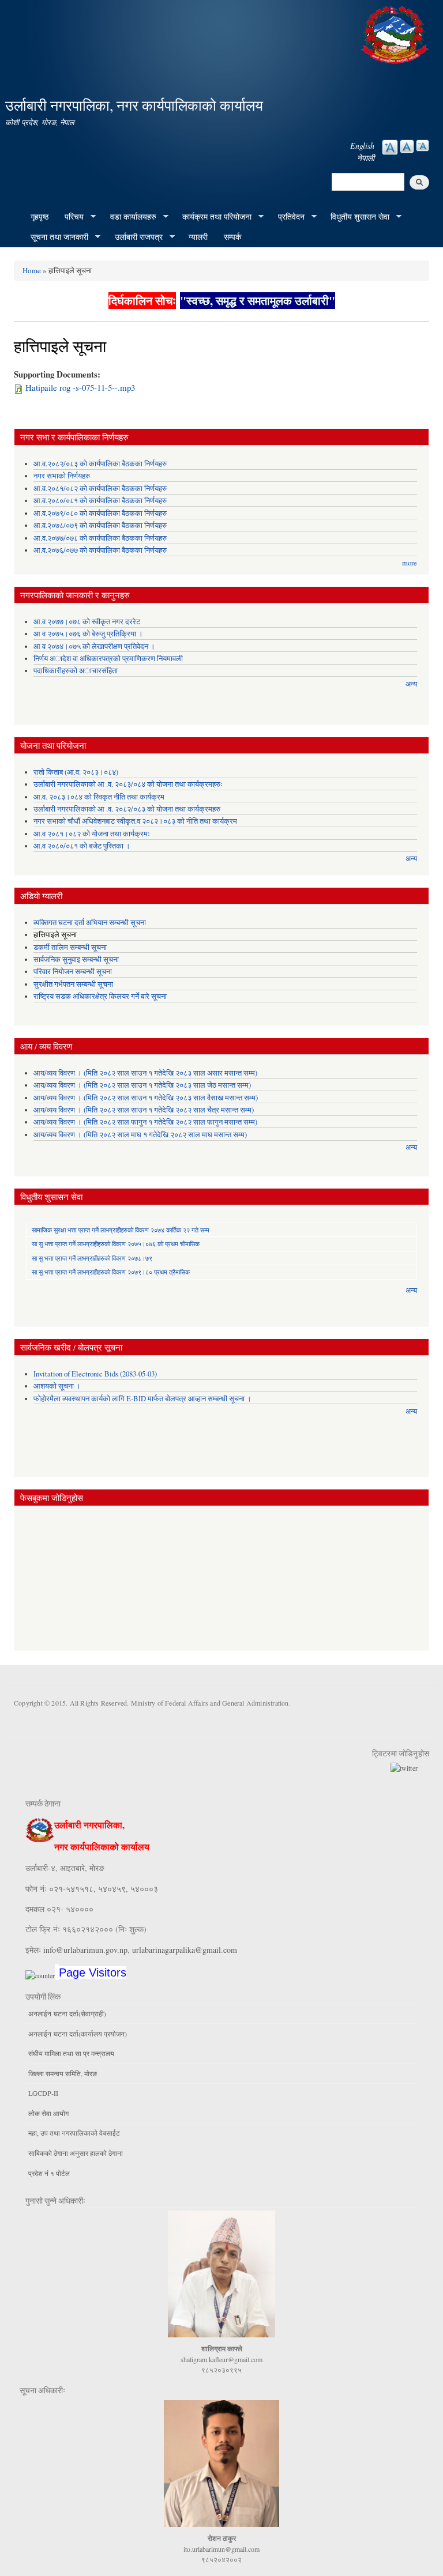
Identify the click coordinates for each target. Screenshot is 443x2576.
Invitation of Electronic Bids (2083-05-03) (95, 1374)
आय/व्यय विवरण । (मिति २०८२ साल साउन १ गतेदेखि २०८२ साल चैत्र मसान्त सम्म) (144, 1110)
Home (32, 270)
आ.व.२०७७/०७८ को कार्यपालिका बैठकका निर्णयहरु (100, 538)
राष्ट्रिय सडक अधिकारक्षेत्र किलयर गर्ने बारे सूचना (100, 996)
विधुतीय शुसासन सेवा (356, 217)
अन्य (411, 684)
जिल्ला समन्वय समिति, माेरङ (63, 2073)
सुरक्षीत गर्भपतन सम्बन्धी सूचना (73, 984)
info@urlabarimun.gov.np (85, 1950)
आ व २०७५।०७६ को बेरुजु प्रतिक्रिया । (88, 634)
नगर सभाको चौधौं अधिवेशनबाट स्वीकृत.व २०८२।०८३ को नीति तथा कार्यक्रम (135, 821)
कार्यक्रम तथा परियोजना (213, 217)
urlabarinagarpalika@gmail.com (185, 1950)
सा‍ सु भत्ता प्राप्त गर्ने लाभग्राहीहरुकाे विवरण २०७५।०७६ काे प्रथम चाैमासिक (116, 1244)
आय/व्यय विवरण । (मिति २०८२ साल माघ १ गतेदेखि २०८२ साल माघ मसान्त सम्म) (140, 1135)
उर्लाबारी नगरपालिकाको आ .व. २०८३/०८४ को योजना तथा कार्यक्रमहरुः (128, 784)
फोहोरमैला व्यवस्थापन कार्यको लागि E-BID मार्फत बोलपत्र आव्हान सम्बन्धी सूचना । (142, 1399)
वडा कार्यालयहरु (129, 217)
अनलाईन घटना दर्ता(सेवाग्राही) (67, 2013)
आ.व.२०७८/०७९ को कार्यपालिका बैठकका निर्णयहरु (100, 525)
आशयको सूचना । (57, 1386)
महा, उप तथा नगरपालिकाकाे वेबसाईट (74, 2133)
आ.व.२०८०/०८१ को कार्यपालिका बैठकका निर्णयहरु (100, 501)
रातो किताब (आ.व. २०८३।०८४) (76, 772)
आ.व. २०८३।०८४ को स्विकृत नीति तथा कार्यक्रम (99, 797)
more (410, 563)
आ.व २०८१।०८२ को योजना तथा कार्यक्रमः (92, 834)
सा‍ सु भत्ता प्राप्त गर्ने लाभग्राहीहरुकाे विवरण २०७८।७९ (92, 1258)
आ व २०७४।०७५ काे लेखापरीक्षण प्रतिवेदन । (94, 646)
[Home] (396, 33)
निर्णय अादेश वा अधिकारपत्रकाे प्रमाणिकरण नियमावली (108, 659)
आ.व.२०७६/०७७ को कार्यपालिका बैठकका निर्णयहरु (100, 550)
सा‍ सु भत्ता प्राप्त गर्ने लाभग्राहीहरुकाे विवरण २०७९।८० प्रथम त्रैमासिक (111, 1272)
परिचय (70, 217)
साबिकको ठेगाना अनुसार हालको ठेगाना (76, 2153)
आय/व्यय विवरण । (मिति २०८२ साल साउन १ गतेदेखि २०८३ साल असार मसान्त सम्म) (145, 1073)
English (362, 146)
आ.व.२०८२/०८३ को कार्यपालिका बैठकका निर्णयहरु (100, 464)
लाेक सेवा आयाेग (48, 2113)
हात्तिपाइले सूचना (55, 935)
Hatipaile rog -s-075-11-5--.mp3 (80, 387)
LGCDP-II (43, 2093)
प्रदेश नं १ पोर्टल (49, 2173)
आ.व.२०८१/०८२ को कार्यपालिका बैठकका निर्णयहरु (100, 489)
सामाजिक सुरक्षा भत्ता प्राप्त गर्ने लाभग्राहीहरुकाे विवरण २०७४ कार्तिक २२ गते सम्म (121, 1230)
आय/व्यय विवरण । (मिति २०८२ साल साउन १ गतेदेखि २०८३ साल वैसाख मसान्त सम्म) (146, 1098)
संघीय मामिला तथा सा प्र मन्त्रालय (71, 2053)
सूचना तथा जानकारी (55, 237)
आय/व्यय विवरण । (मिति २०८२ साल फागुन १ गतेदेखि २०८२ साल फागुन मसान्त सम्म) (145, 1122)
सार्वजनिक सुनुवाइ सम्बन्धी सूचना (76, 959)
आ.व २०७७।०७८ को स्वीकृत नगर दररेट (87, 622)
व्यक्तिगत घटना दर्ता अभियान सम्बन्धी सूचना (90, 923)
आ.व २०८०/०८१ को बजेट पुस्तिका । (82, 846)
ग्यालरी (198, 237)
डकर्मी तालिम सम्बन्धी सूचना (70, 947)
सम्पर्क (232, 237)
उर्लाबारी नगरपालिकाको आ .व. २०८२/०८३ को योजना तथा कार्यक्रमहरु (127, 809)
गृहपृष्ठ (40, 216)
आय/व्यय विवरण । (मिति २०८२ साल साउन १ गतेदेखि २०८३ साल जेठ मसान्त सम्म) (142, 1085)
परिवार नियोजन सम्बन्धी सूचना (73, 972)
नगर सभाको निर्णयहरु (62, 476)
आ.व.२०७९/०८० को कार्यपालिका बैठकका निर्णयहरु (100, 513)
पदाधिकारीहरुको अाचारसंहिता (76, 671)
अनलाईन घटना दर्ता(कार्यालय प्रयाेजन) (78, 2034)
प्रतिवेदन (287, 217)
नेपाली (366, 158)
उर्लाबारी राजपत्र (135, 237)
